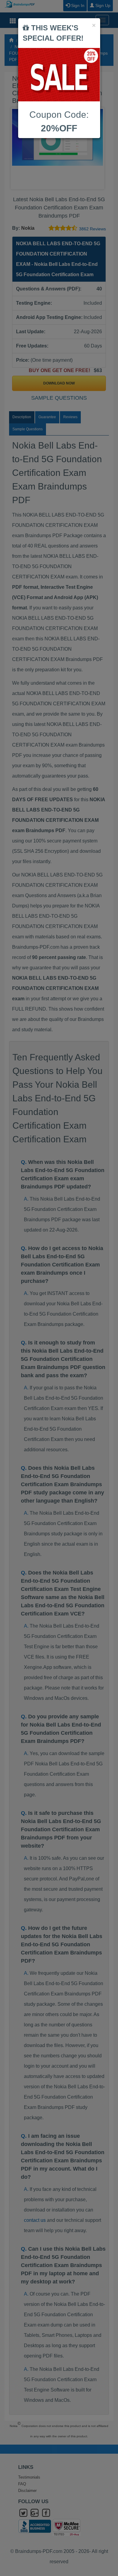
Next (98, 148)
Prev (20, 148)
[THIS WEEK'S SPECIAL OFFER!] (59, 75)
